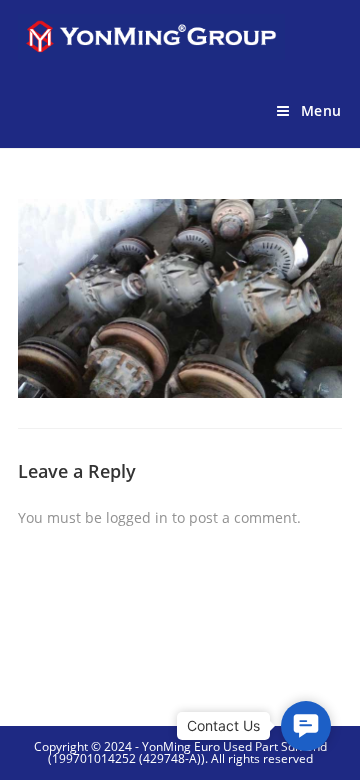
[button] (306, 726)
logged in (137, 517)
